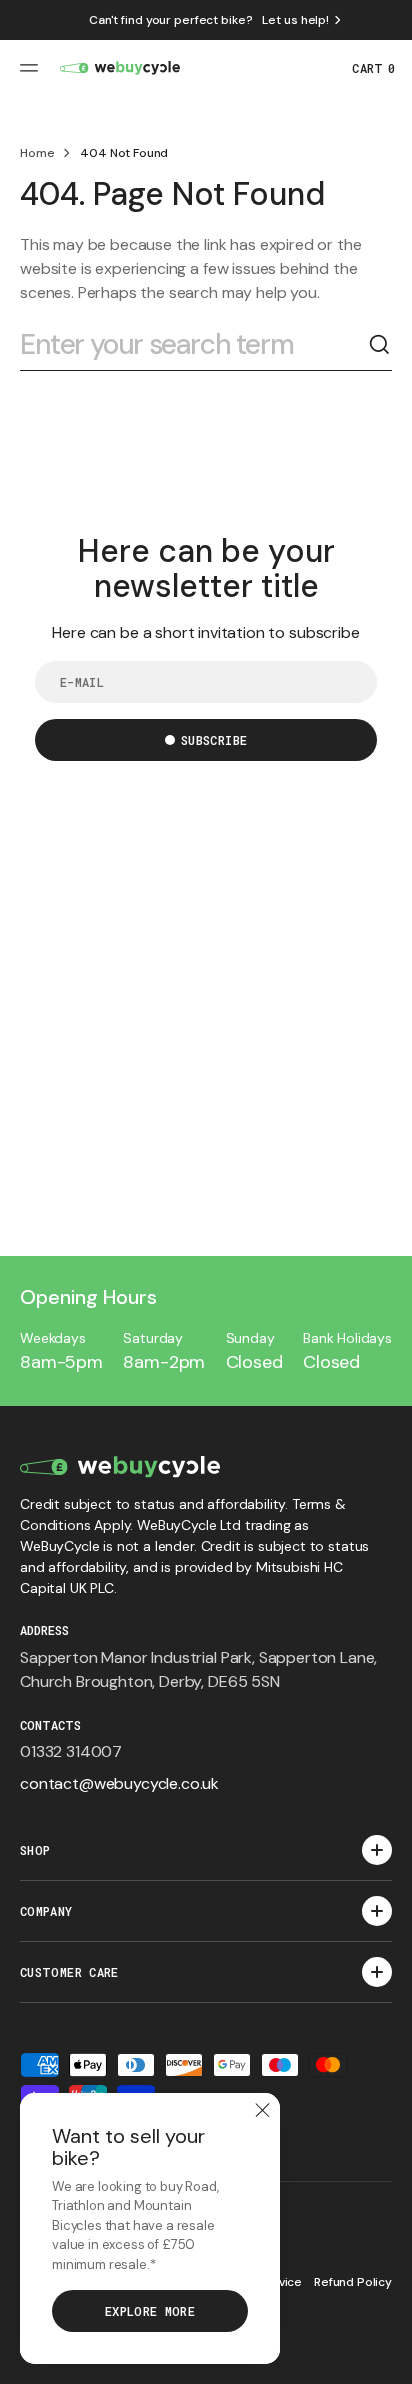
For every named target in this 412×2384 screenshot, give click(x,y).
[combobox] (194, 345)
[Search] (380, 345)
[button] (32, 68)
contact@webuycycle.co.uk (119, 1783)
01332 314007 (71, 1751)
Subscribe (214, 740)
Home (37, 153)
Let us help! (295, 20)
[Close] (262, 2111)
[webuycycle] (120, 68)
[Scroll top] (388, 2360)
